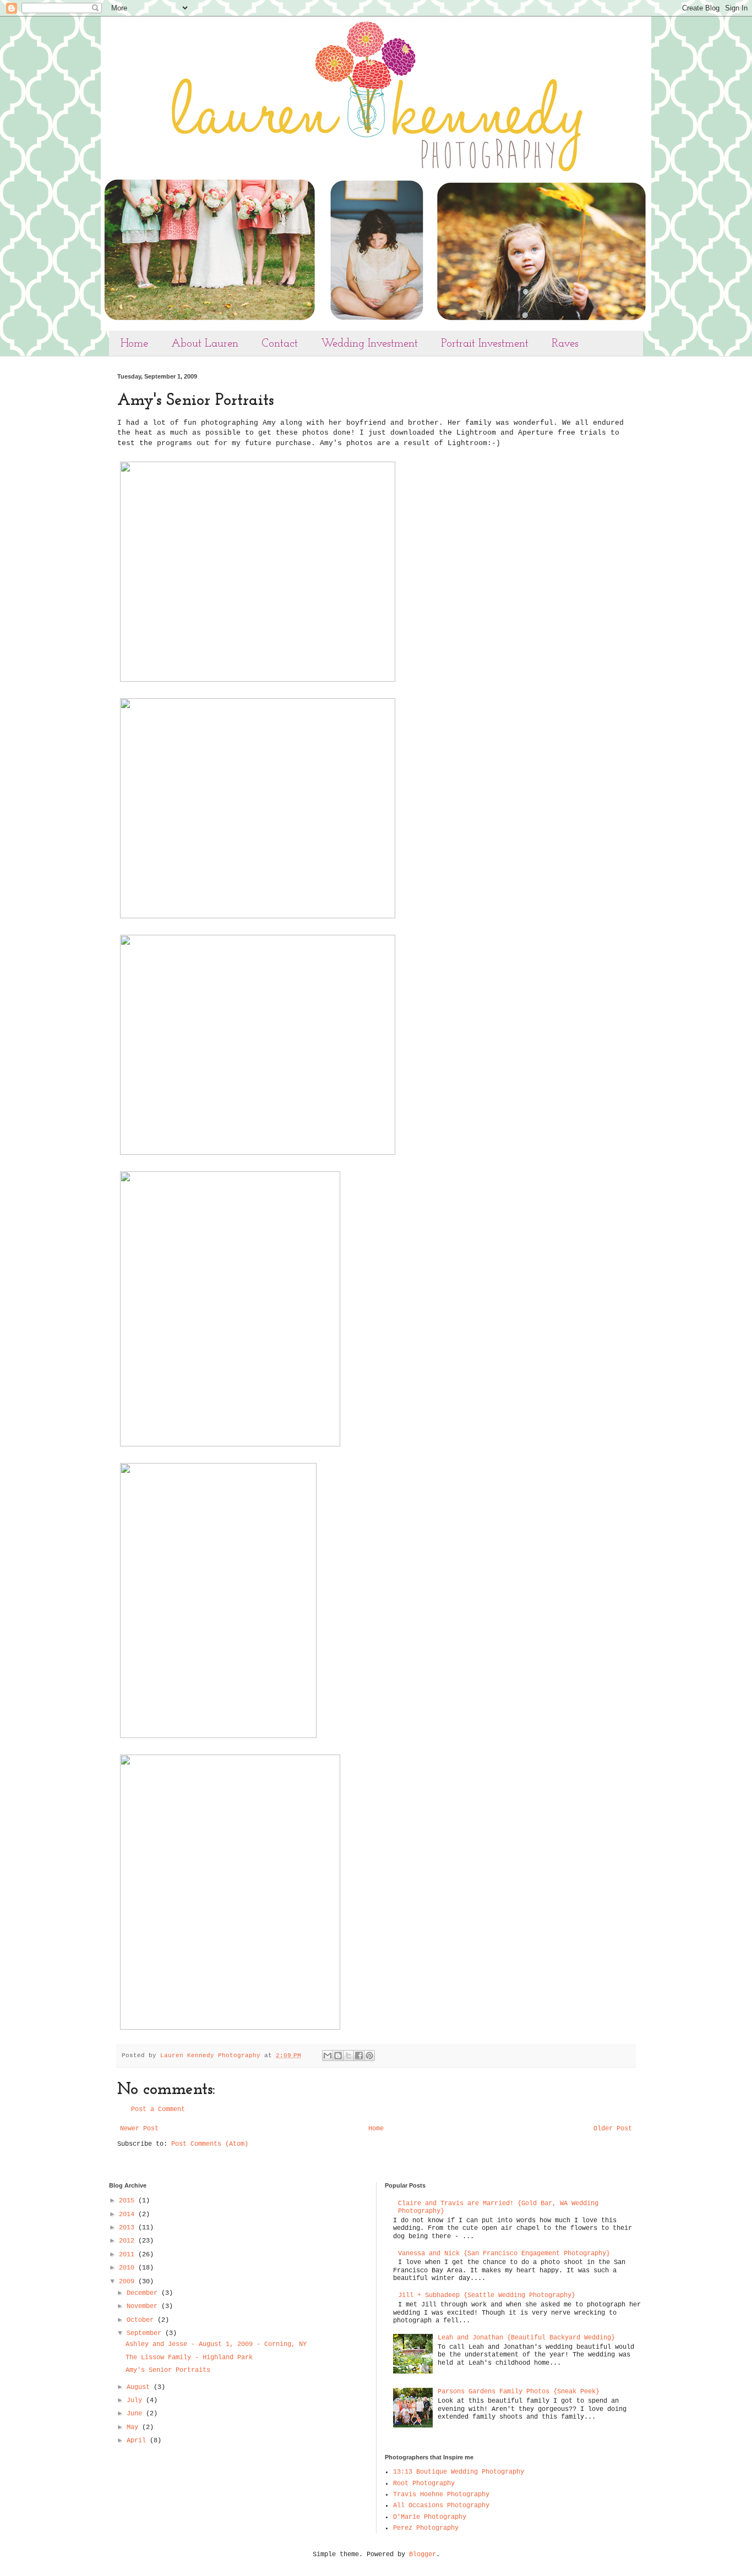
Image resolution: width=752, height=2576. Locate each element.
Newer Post (139, 2129)
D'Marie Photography (430, 2517)
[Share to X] (348, 2056)
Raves (565, 344)
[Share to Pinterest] (369, 2056)
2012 (129, 2241)
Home (134, 344)
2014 (129, 2215)
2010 (129, 2268)
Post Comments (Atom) (210, 2144)
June (136, 2414)
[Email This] (328, 2056)
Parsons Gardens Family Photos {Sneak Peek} (519, 2392)
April (138, 2441)
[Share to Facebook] (359, 2056)
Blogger (423, 2555)
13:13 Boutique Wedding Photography (459, 2472)
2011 (129, 2255)
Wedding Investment (369, 344)
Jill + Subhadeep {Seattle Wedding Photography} (487, 2295)
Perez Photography (426, 2528)
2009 (129, 2282)
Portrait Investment (485, 344)
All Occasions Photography (441, 2506)
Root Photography (424, 2484)
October (142, 2320)
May (134, 2427)
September (146, 2333)
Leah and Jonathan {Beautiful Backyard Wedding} (526, 2338)
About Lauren (205, 344)
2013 (129, 2228)
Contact (280, 344)
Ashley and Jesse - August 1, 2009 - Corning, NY (216, 2344)
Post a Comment (158, 2109)
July (136, 2400)
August (140, 2387)
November (144, 2306)
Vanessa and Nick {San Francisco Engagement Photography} (504, 2254)
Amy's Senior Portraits (168, 2370)
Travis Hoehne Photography (441, 2495)
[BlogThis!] (338, 2056)
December (144, 2293)
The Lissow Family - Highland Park (189, 2358)
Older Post (613, 2129)
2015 (129, 2201)
